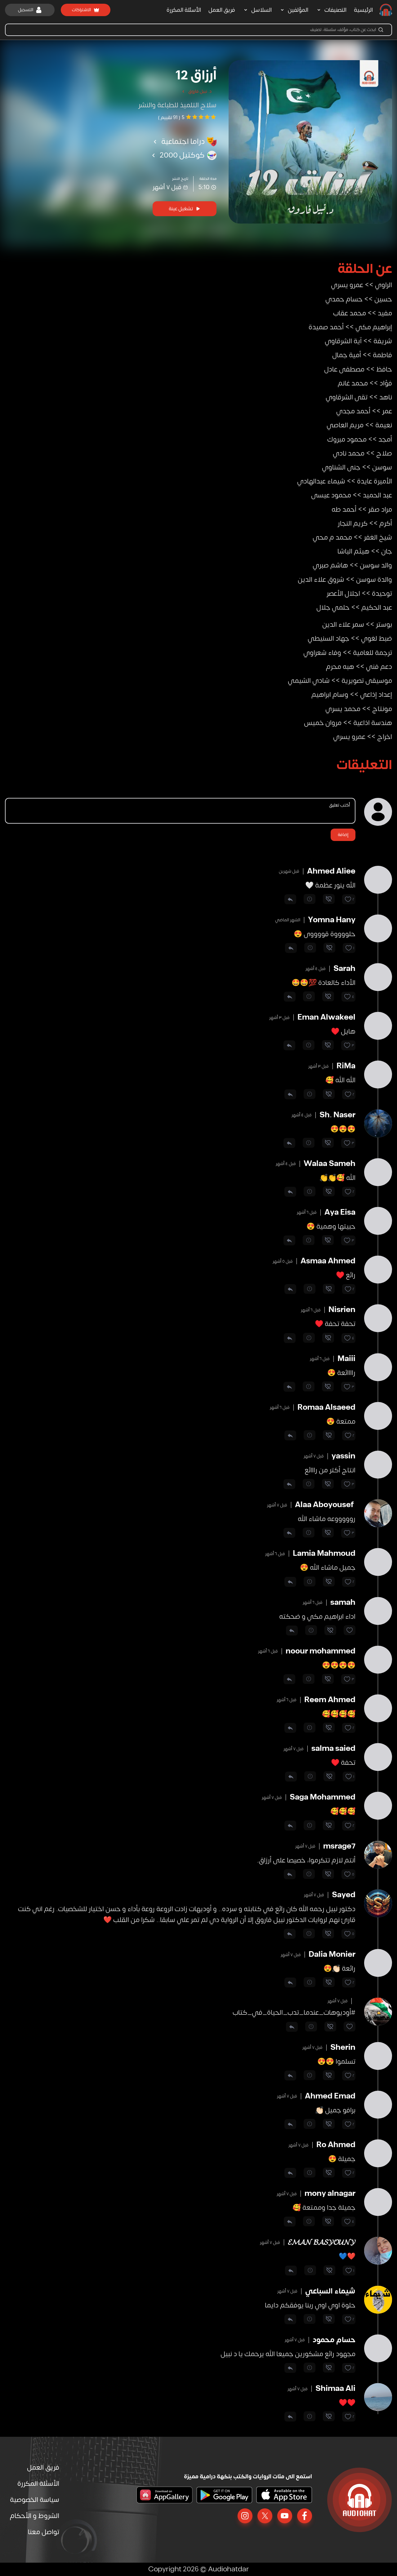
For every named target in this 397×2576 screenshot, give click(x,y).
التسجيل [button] (26, 10)
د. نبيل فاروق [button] (200, 91)
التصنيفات (335, 10)
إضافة (343, 835)
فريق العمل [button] (222, 10)
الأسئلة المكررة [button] (184, 10)
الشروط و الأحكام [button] (35, 2516)
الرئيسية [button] (363, 10)
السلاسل (261, 10)
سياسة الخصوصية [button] (35, 2500)
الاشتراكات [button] (81, 10)
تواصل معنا (44, 2532)
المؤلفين (298, 10)
